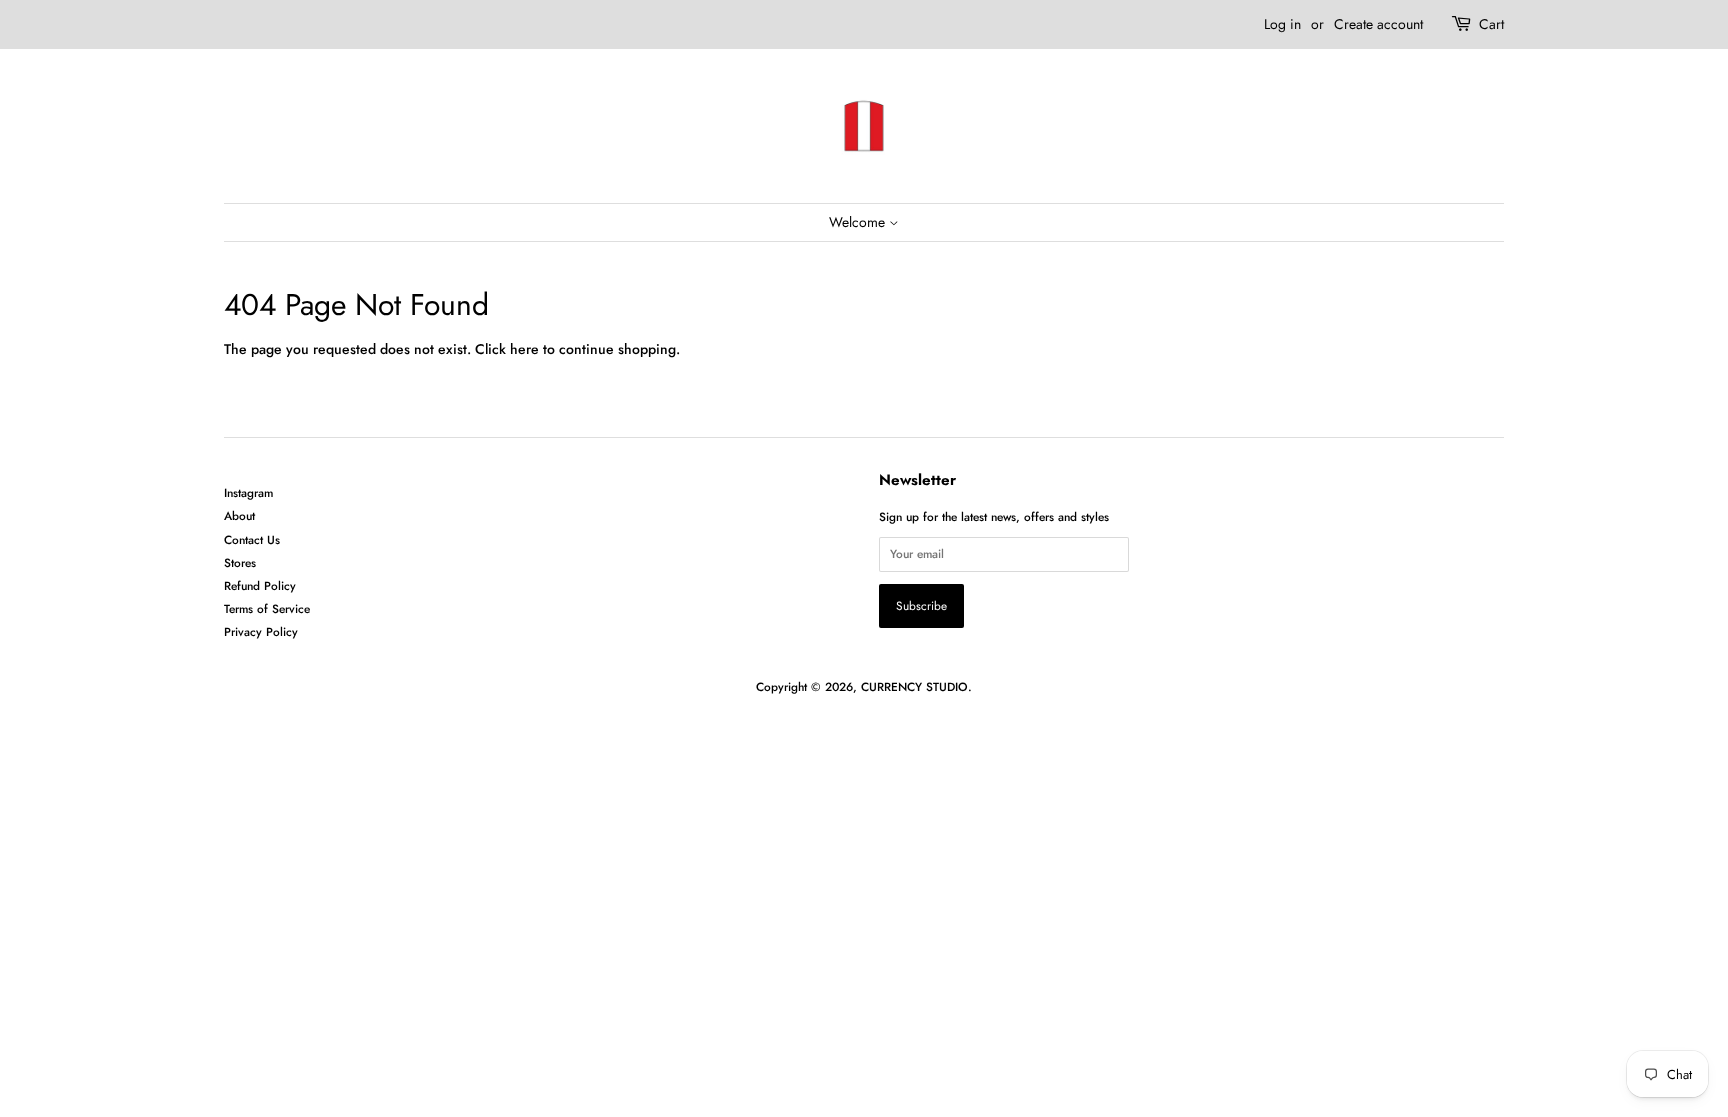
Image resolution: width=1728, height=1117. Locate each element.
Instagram (248, 492)
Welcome (859, 222)
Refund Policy (260, 585)
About (239, 515)
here (524, 349)
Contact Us (252, 539)
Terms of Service (267, 608)
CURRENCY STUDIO (914, 686)
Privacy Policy (261, 631)
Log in (1282, 24)
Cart (1491, 24)
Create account (1378, 24)
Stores (240, 562)
